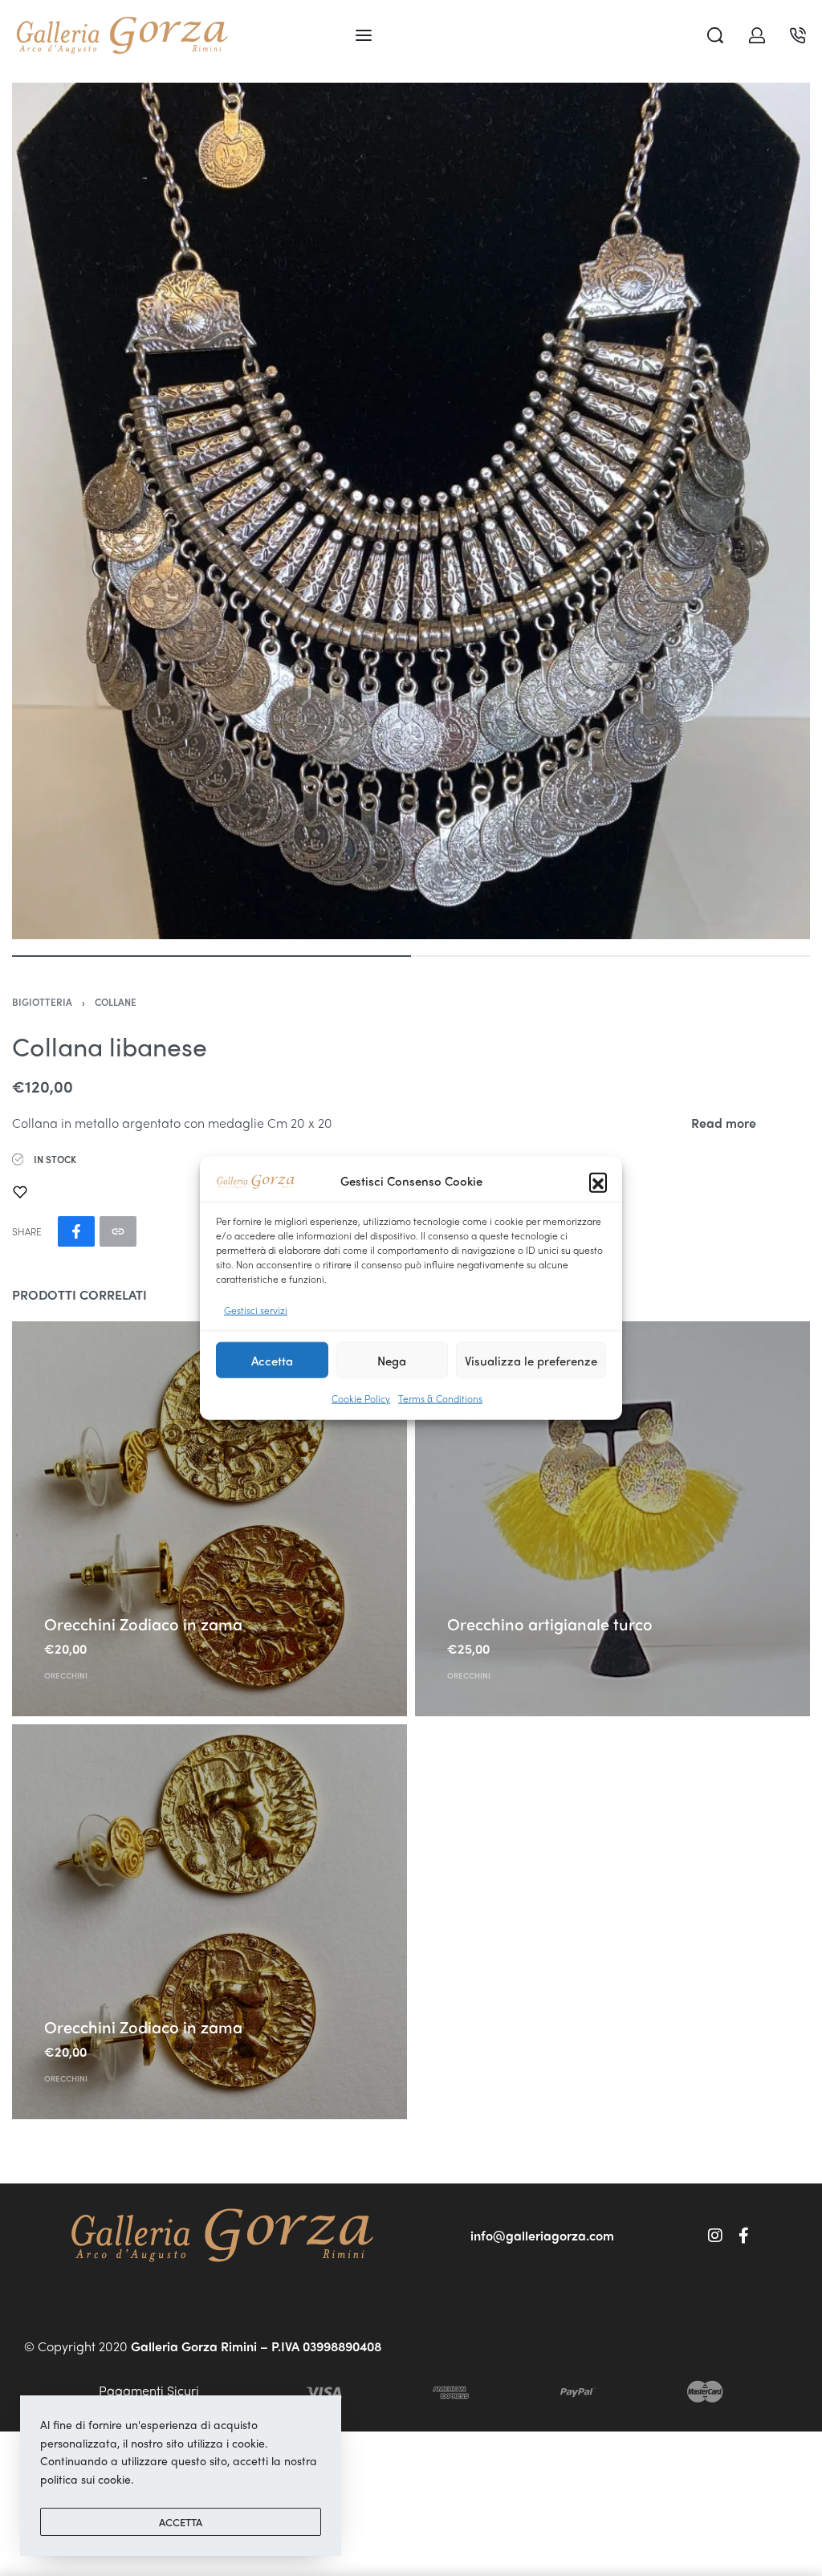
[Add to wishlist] (20, 1192)
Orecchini (66, 1675)
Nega (392, 1360)
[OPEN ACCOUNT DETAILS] (757, 35)
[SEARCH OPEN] (715, 35)
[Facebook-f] (743, 2236)
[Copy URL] (118, 1231)
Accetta (272, 1360)
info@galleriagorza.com (542, 2235)
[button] (598, 1182)
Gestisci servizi (256, 1309)
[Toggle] (724, 1123)
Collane (116, 1002)
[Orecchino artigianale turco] (612, 1519)
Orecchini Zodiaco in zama (143, 1624)
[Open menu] (364, 35)
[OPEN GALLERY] (411, 511)
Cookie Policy (361, 1398)
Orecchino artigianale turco (550, 1624)
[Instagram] (715, 2236)
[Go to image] (212, 956)
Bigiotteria (42, 1002)
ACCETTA (181, 2522)
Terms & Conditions (440, 1398)
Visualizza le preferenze (531, 1360)
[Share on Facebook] (76, 1231)
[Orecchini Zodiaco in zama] (210, 1519)
